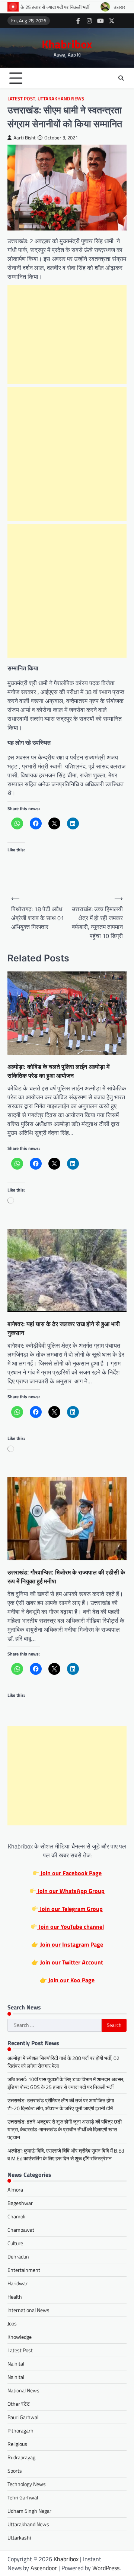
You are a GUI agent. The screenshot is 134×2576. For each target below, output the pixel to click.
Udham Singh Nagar (29, 2511)
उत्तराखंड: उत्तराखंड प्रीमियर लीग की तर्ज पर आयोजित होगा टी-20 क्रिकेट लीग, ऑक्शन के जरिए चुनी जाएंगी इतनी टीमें (61, 2104)
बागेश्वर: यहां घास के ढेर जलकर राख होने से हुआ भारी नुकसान (64, 1328)
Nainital (16, 2364)
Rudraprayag (21, 2457)
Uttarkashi (19, 2538)
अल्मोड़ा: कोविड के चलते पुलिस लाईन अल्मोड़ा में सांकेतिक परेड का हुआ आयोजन (58, 1071)
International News (28, 2310)
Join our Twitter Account (71, 1962)
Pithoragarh (20, 2430)
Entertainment (24, 2270)
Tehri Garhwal (23, 2497)
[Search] (121, 78)
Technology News (27, 2484)
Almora (15, 2190)
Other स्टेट (19, 2404)
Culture (15, 2243)
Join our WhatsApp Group (70, 1891)
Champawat (21, 2230)
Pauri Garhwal (23, 2417)
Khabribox (67, 44)
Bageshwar (20, 2203)
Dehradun (18, 2256)
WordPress (106, 2568)
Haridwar (17, 2283)
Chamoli (16, 2216)
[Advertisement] (67, 334)
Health (15, 2297)
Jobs (12, 2323)
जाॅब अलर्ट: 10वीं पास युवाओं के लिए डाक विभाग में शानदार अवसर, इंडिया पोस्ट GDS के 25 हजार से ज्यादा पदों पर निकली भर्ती (66, 2083)
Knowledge (20, 2337)
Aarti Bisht (25, 138)
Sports (15, 2471)
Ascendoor (44, 2568)
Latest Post (21, 99)
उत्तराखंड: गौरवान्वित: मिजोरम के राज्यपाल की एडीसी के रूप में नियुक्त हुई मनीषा (66, 1577)
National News (23, 2390)
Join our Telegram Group (71, 1909)
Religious (17, 2444)
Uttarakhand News (61, 99)
